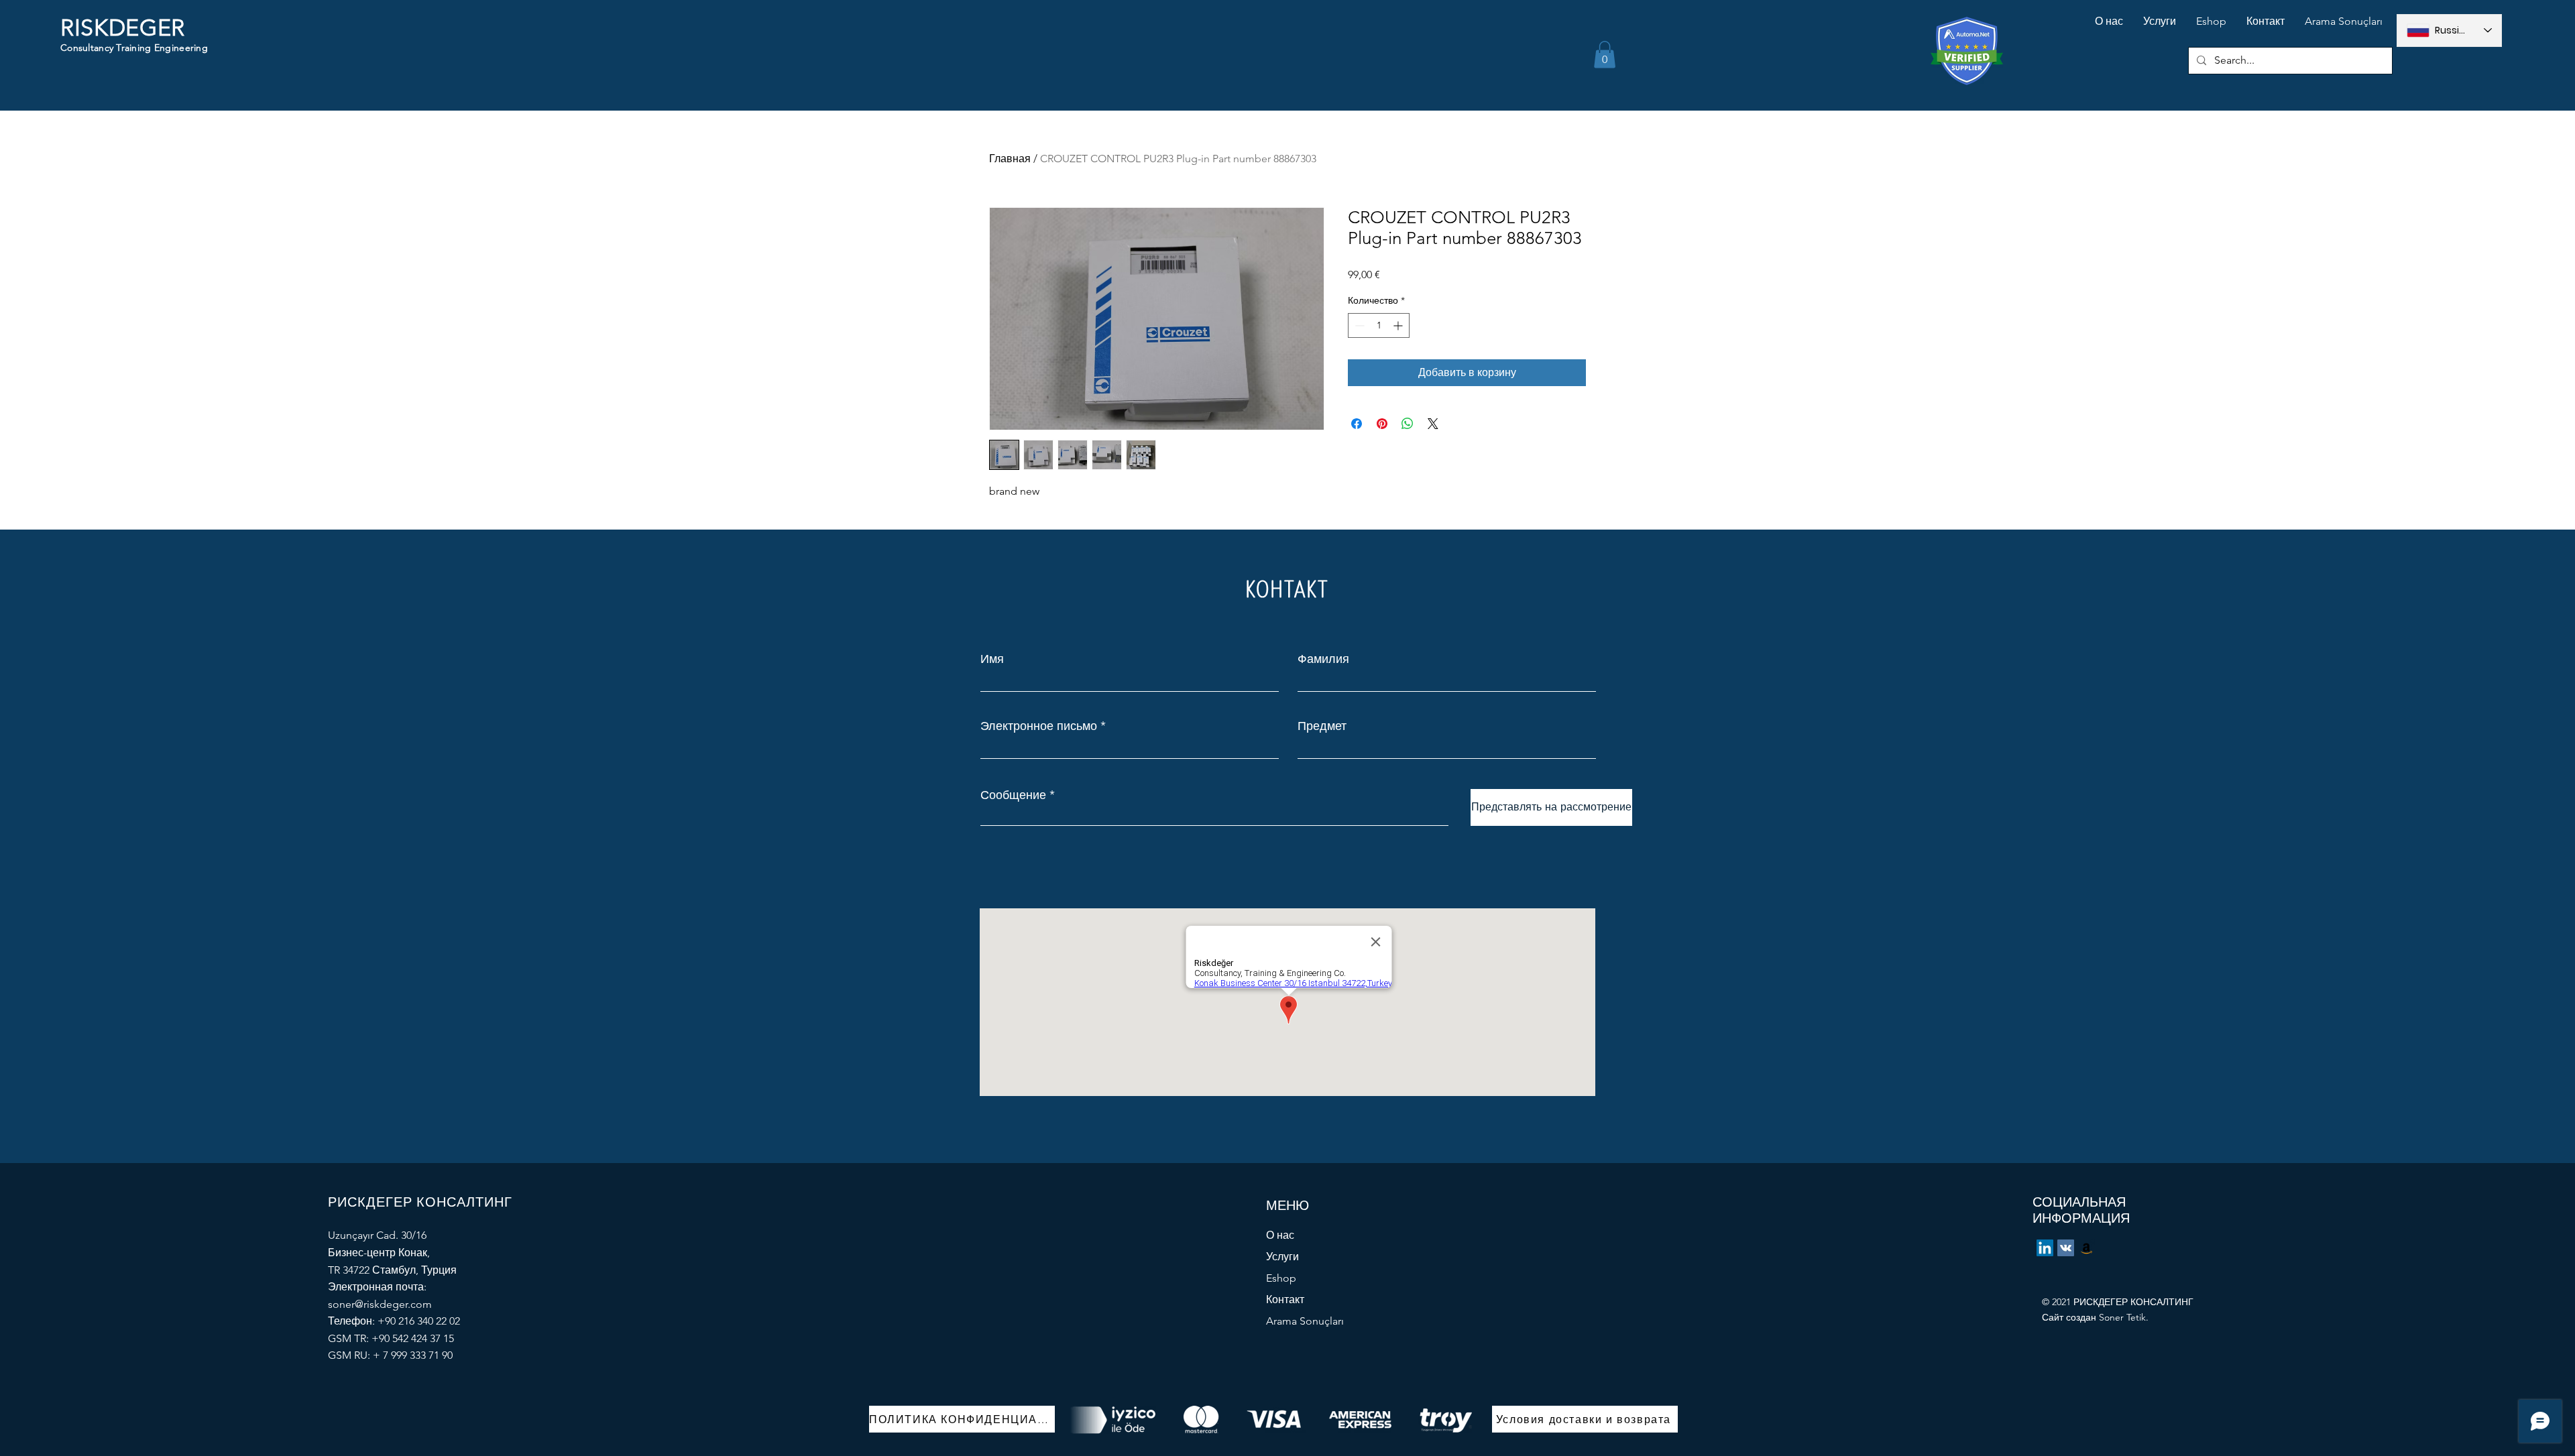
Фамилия (1323, 659)
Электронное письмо (1039, 726)
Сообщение (1013, 795)
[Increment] (1399, 325)
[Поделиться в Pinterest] (1382, 424)
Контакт (1285, 1299)
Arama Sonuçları (1305, 1321)
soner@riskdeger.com (380, 1304)
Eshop (1281, 1278)
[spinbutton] (1379, 325)
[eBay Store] (2086, 1248)
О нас (1280, 1235)
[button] (1605, 55)
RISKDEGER (123, 28)
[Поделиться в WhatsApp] (1408, 424)
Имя (992, 659)
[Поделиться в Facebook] (1357, 424)
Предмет (1322, 726)
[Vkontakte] (2066, 1248)
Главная (1010, 159)
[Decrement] (1358, 325)
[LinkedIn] (2045, 1248)
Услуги (1282, 1257)
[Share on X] (1433, 424)
